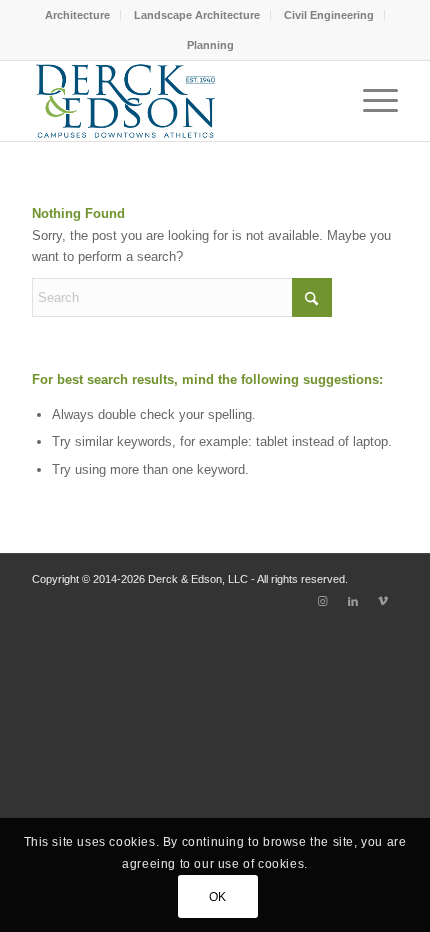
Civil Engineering (329, 15)
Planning (210, 45)
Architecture (77, 15)
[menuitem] (78, 15)
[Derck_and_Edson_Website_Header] (178, 101)
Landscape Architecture (197, 15)
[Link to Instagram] (323, 601)
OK (218, 897)
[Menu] (370, 101)
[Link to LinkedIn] (353, 601)
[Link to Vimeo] (383, 601)
